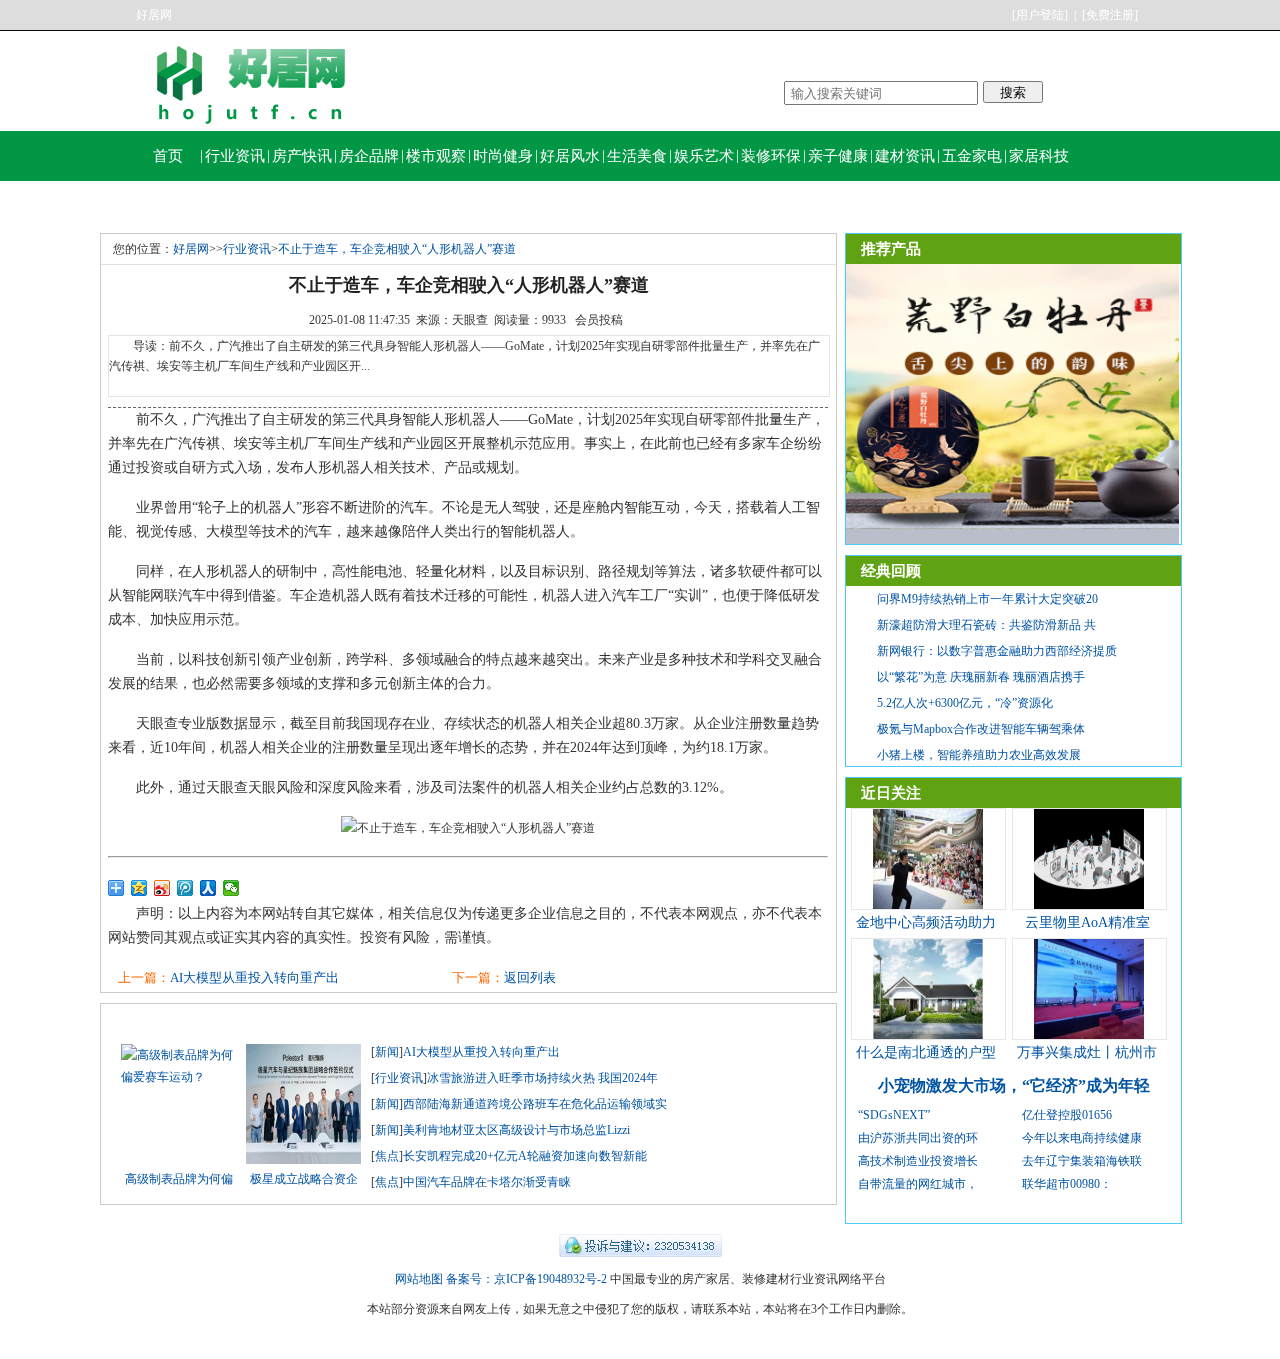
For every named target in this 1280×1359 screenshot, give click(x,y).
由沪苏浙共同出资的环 (918, 1138)
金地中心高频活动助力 (926, 922)
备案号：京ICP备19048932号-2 (526, 1279)
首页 (168, 156)
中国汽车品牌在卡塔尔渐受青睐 (487, 1182)
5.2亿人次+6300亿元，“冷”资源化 (965, 703)
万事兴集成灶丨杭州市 (1087, 1052)
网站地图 (419, 1279)
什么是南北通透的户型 (926, 1052)
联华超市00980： (1067, 1184)
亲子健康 (838, 156)
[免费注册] (1110, 15)
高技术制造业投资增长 (918, 1161)
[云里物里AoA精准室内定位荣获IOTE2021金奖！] (1089, 905)
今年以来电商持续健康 (1082, 1138)
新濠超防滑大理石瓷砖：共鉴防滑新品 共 (986, 625)
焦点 (387, 1156)
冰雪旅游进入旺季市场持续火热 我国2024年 (542, 1078)
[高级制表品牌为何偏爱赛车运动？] (178, 1077)
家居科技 (1039, 156)
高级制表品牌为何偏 (179, 1179)
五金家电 (972, 156)
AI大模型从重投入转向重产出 (254, 977)
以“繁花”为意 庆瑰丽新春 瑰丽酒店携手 (981, 677)
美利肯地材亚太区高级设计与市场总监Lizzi (516, 1130)
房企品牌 (369, 156)
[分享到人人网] (208, 888)
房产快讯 (302, 156)
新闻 (387, 1052)
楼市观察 (436, 156)
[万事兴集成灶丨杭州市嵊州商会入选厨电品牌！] (1089, 1035)
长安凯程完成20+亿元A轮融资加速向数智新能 (525, 1156)
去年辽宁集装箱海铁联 (1082, 1161)
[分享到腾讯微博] (185, 888)
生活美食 (637, 156)
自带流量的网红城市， (918, 1184)
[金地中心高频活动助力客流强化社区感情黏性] (928, 905)
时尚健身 (503, 156)
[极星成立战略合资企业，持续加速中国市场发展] (303, 1160)
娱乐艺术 (704, 156)
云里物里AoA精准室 (1087, 922)
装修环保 (771, 156)
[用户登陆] (1040, 15)
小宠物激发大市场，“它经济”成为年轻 (1014, 1085)
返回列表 (530, 977)
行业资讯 (235, 156)
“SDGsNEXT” (894, 1115)
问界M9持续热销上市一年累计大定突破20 (987, 599)
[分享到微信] (231, 888)
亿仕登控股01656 (1067, 1115)
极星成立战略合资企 (304, 1179)
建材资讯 (905, 156)
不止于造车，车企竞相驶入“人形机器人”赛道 (397, 249)
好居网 (154, 15)
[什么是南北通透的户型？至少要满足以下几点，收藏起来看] (928, 1035)
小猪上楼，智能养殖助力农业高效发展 (979, 755)
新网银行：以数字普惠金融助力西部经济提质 (997, 651)
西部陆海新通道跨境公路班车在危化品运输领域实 (535, 1104)
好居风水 (570, 156)
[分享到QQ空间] (139, 888)
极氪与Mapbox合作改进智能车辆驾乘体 (981, 729)
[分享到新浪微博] (162, 888)
